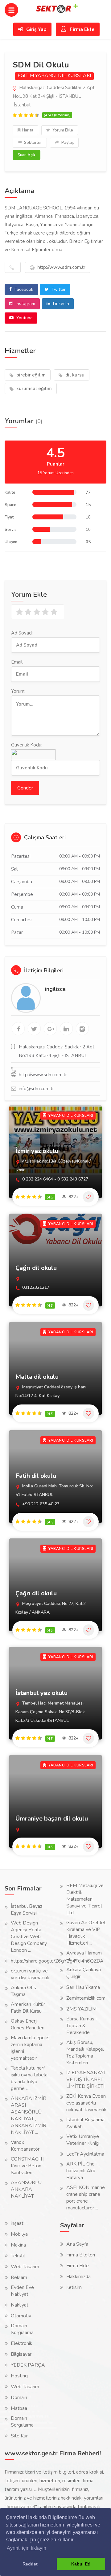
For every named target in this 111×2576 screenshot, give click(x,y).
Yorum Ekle (62, 130)
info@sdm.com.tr (36, 1089)
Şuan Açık (27, 155)
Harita (28, 130)
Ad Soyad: (22, 633)
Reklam (19, 2277)
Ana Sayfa (77, 2244)
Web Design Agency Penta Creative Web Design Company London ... (29, 1937)
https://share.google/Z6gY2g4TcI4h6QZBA (57, 1961)
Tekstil (18, 2256)
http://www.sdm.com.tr (61, 267)
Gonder (25, 788)
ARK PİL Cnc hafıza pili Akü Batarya (81, 2171)
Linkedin (60, 304)
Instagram (25, 304)
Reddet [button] (30, 2564)
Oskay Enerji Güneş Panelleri (28, 2024)
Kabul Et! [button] (81, 2564)
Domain (19, 2398)
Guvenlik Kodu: (27, 745)
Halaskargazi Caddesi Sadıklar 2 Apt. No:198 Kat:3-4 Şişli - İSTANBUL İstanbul (54, 96)
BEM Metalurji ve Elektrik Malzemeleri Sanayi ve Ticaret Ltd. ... (85, 1899)
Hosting (19, 2376)
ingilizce (55, 989)
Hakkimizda (78, 2277)
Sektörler (33, 143)
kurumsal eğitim (33, 389)
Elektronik (22, 2343)
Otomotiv (21, 2316)
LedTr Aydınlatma (85, 2154)
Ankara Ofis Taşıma (23, 1991)
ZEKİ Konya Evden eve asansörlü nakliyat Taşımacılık (86, 2103)
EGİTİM (26, 76)
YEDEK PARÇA (28, 2365)
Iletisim (74, 2287)
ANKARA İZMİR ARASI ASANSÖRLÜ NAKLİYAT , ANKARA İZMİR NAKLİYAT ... (29, 2115)
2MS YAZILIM (81, 2009)
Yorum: (18, 691)
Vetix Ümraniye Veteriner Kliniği (83, 2140)
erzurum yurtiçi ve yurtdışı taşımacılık (30, 1974)
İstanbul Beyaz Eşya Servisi (27, 1910)
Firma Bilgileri (81, 2255)
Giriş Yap (36, 29)
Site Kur (19, 2436)
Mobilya (19, 2234)
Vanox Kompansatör (25, 2146)
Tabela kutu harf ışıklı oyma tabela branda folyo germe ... (29, 2078)
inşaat (17, 2223)
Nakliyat (20, 2305)
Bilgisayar (21, 2354)
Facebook (23, 289)
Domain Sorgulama (22, 2329)
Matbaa (19, 2408)
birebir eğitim (30, 375)
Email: (17, 662)
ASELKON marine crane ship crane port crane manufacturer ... (86, 2198)
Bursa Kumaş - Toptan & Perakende (82, 2026)
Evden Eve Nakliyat (22, 2291)
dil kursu (74, 375)
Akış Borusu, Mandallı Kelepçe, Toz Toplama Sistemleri (85, 2053)
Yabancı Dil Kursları (63, 76)
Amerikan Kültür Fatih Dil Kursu (28, 2008)
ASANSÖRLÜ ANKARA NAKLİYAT (26, 2189)
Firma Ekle (82, 29)
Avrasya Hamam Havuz (84, 1956)
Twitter (58, 289)
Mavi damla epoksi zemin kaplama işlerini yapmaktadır (31, 2048)
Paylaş (67, 143)
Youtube (24, 318)
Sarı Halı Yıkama (83, 1987)
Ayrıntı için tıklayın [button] (27, 2548)
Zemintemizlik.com (86, 1998)
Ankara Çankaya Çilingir (84, 1973)
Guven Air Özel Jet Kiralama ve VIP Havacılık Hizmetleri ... (86, 1933)
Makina (18, 2245)
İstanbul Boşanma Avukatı (85, 2123)
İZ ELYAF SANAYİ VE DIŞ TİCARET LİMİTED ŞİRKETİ (86, 2079)
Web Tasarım (25, 2267)
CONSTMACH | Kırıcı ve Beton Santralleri (28, 2166)
